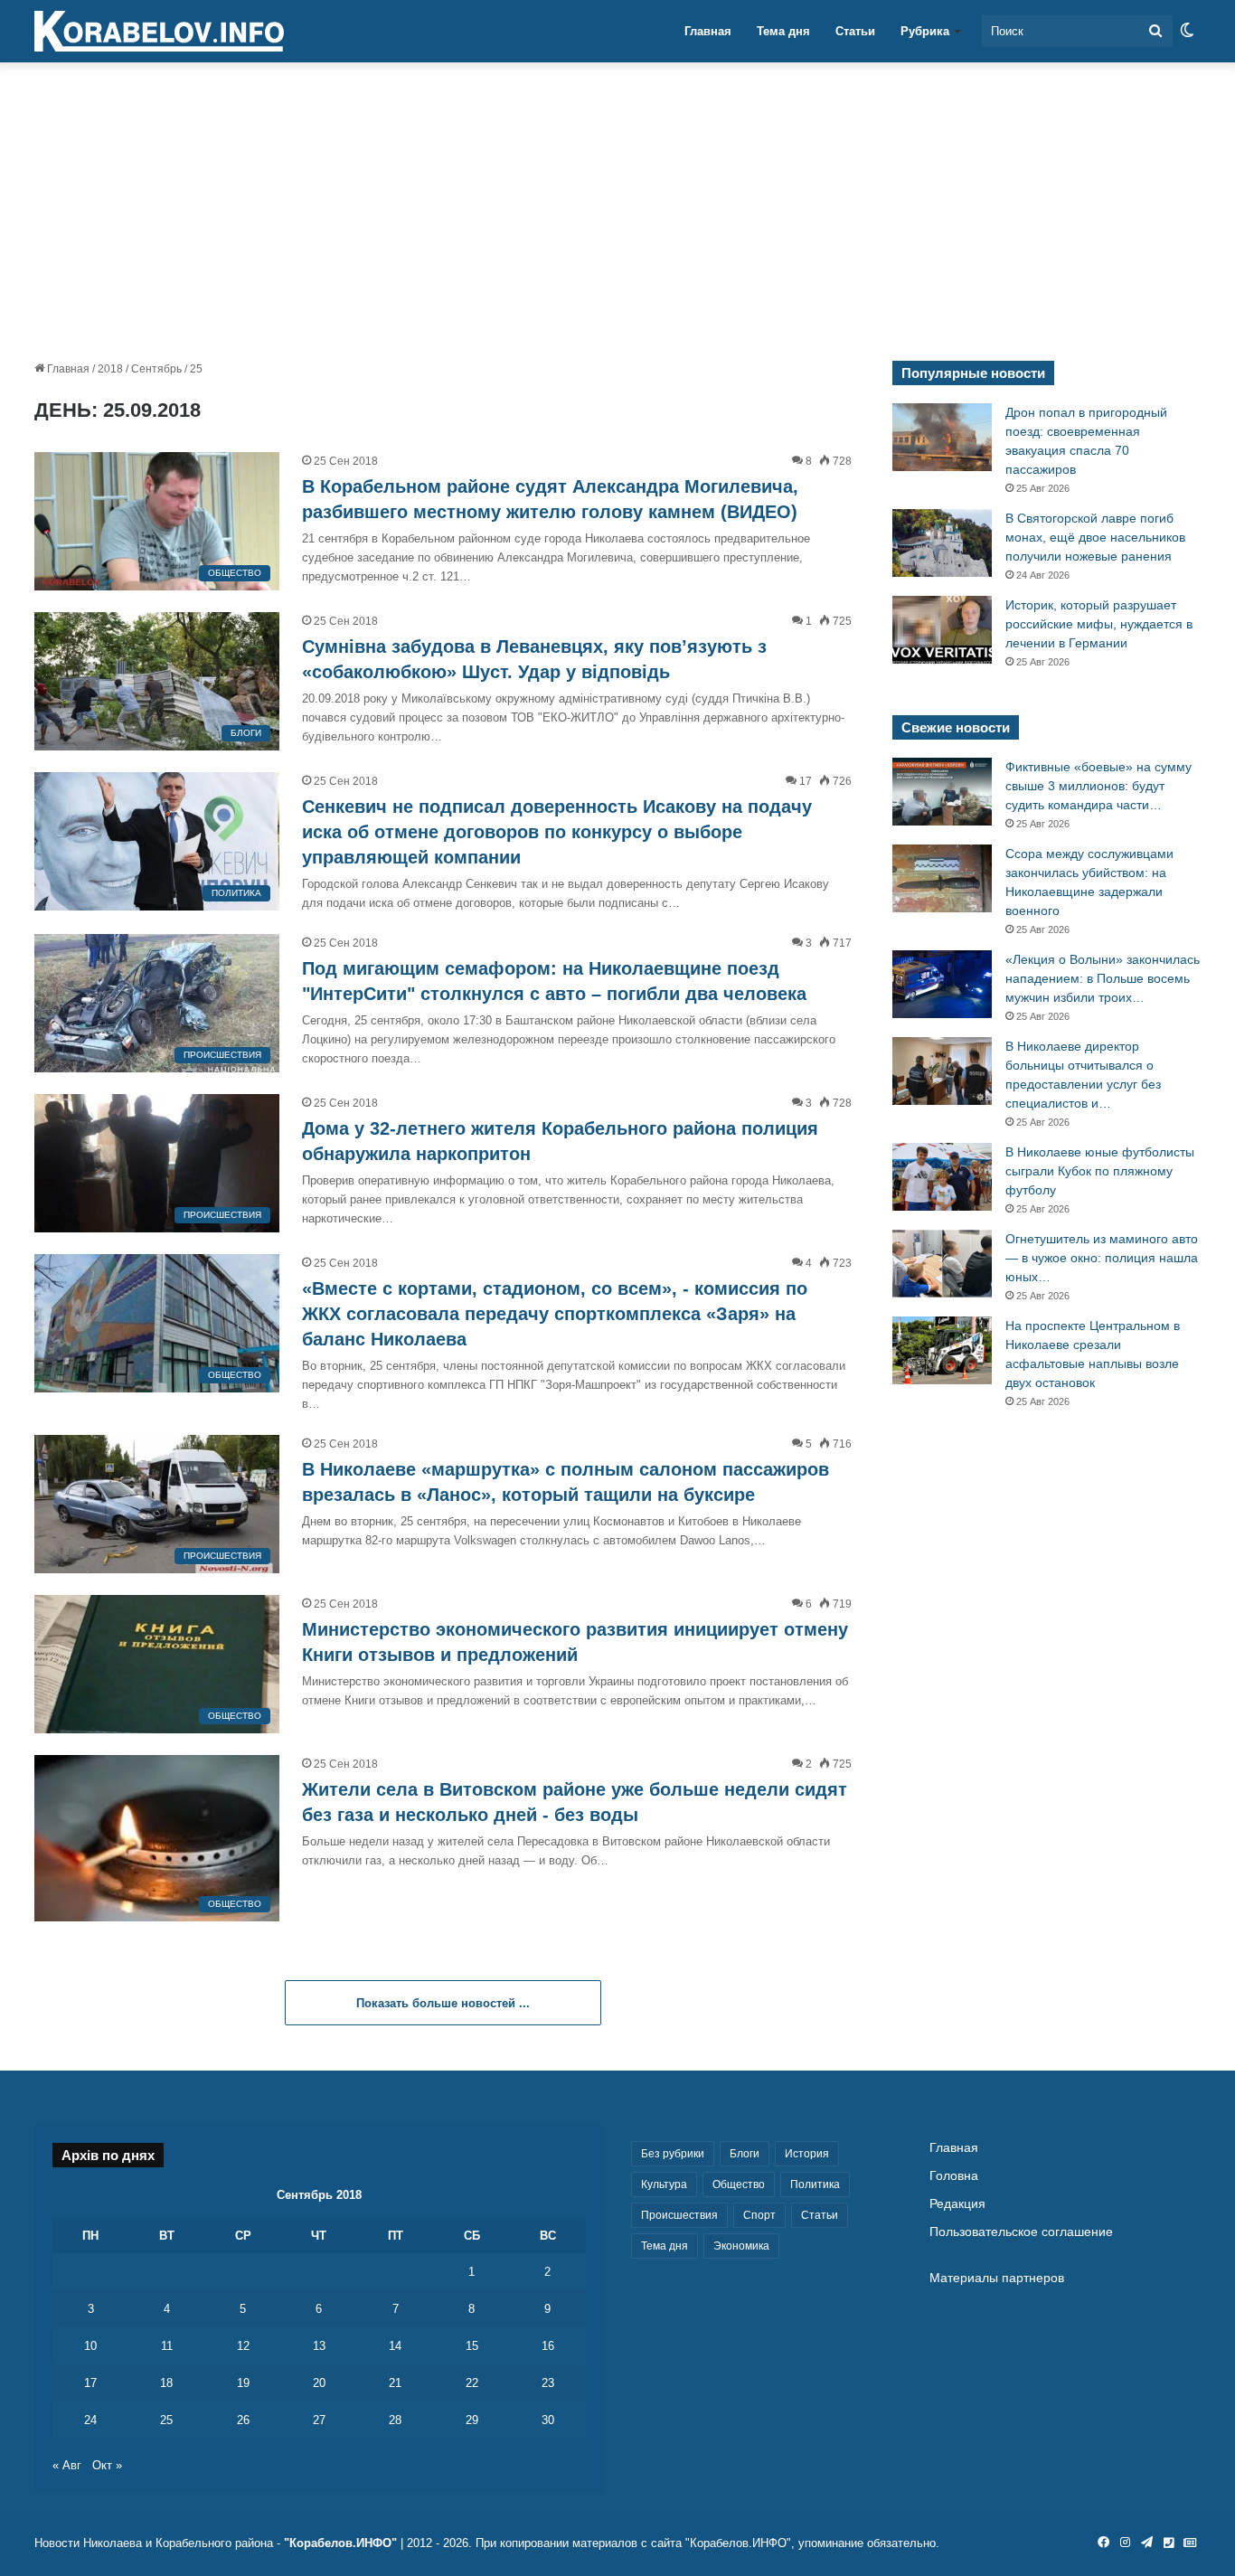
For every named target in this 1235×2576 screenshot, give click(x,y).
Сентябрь (156, 369)
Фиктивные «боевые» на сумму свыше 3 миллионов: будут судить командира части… (1098, 786)
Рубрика (925, 31)
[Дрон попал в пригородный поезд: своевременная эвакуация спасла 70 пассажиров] (942, 437)
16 (548, 2346)
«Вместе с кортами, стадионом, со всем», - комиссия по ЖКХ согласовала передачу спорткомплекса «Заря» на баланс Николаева (555, 1314)
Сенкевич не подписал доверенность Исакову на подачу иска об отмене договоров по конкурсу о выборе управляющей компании (557, 832)
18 (166, 2383)
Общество (739, 2184)
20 (319, 2383)
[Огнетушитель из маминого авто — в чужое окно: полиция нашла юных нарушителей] (942, 1264)
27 (319, 2420)
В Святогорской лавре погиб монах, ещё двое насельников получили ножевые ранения (1095, 537)
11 (167, 2346)
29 (472, 2420)
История (807, 2154)
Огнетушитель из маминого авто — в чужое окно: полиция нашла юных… (1102, 1258)
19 (243, 2383)
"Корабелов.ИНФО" (340, 2543)
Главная (708, 31)
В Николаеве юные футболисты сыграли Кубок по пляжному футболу (1100, 1171)
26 (243, 2420)
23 (548, 2383)
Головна (954, 2176)
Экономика (741, 2246)
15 (472, 2346)
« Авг (67, 2465)
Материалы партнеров (997, 2278)
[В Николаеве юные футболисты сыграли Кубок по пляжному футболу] (942, 1177)
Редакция (957, 2204)
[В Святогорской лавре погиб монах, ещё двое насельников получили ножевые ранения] (942, 543)
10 (90, 2346)
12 (243, 2346)
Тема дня (783, 31)
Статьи (855, 31)
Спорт (759, 2215)
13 (319, 2346)
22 (472, 2383)
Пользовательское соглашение (1021, 2232)
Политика (815, 2184)
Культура (664, 2184)
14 (395, 2346)
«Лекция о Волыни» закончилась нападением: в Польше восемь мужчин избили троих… (1103, 978)
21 (395, 2383)
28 (395, 2420)
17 (90, 2383)
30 (548, 2420)
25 (166, 2420)
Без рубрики (673, 2154)
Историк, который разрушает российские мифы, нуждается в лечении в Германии (1099, 624)
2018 (110, 369)
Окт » (107, 2465)
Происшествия (679, 2215)
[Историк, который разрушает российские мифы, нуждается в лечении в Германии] (942, 630)
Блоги (745, 2154)
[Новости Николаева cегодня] (159, 32)
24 (90, 2420)
